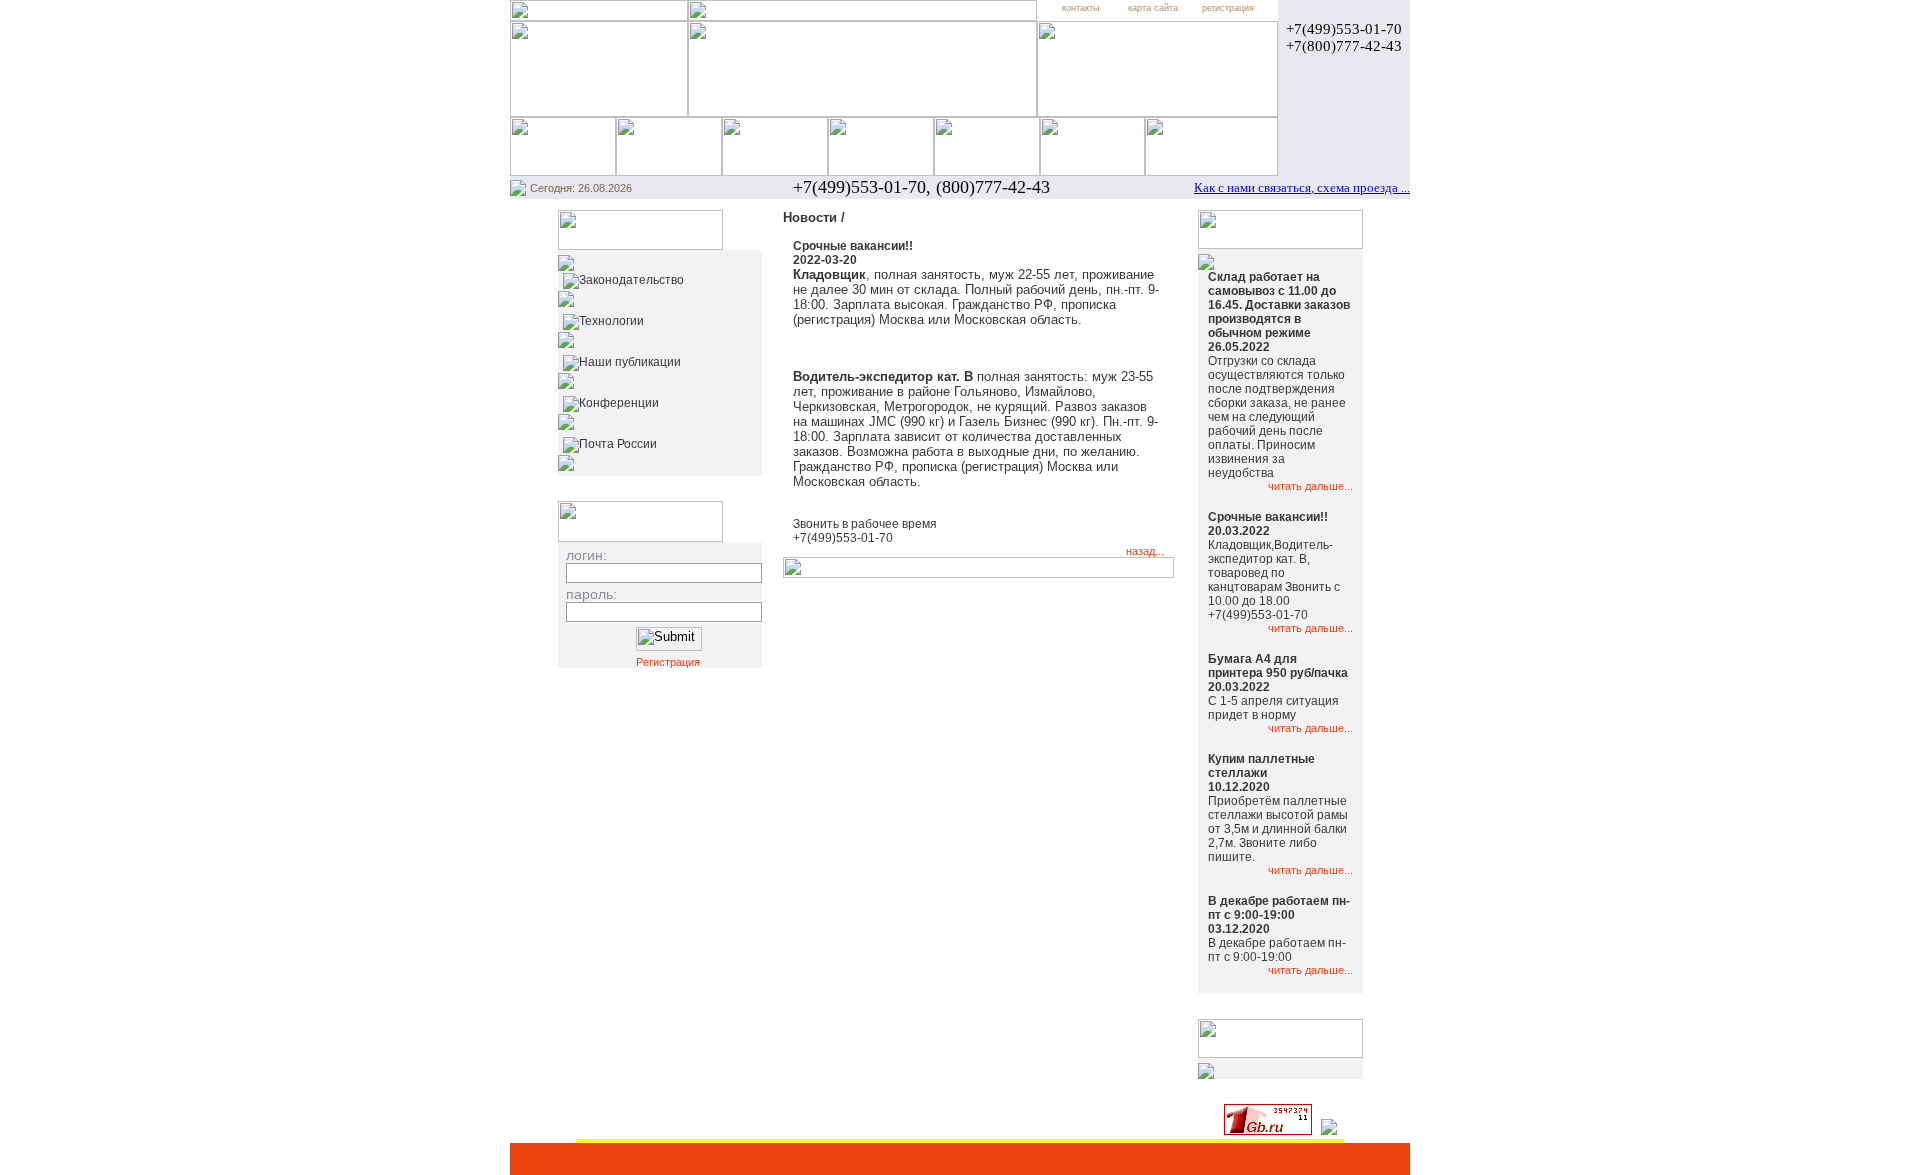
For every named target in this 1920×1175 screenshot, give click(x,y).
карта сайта (1153, 8)
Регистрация (668, 662)
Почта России (618, 444)
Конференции (619, 403)
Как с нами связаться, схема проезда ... (1302, 187)
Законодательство (631, 280)
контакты (1080, 8)
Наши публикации (630, 362)
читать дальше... (1310, 486)
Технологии (611, 321)
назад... (1145, 551)
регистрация (1228, 8)
